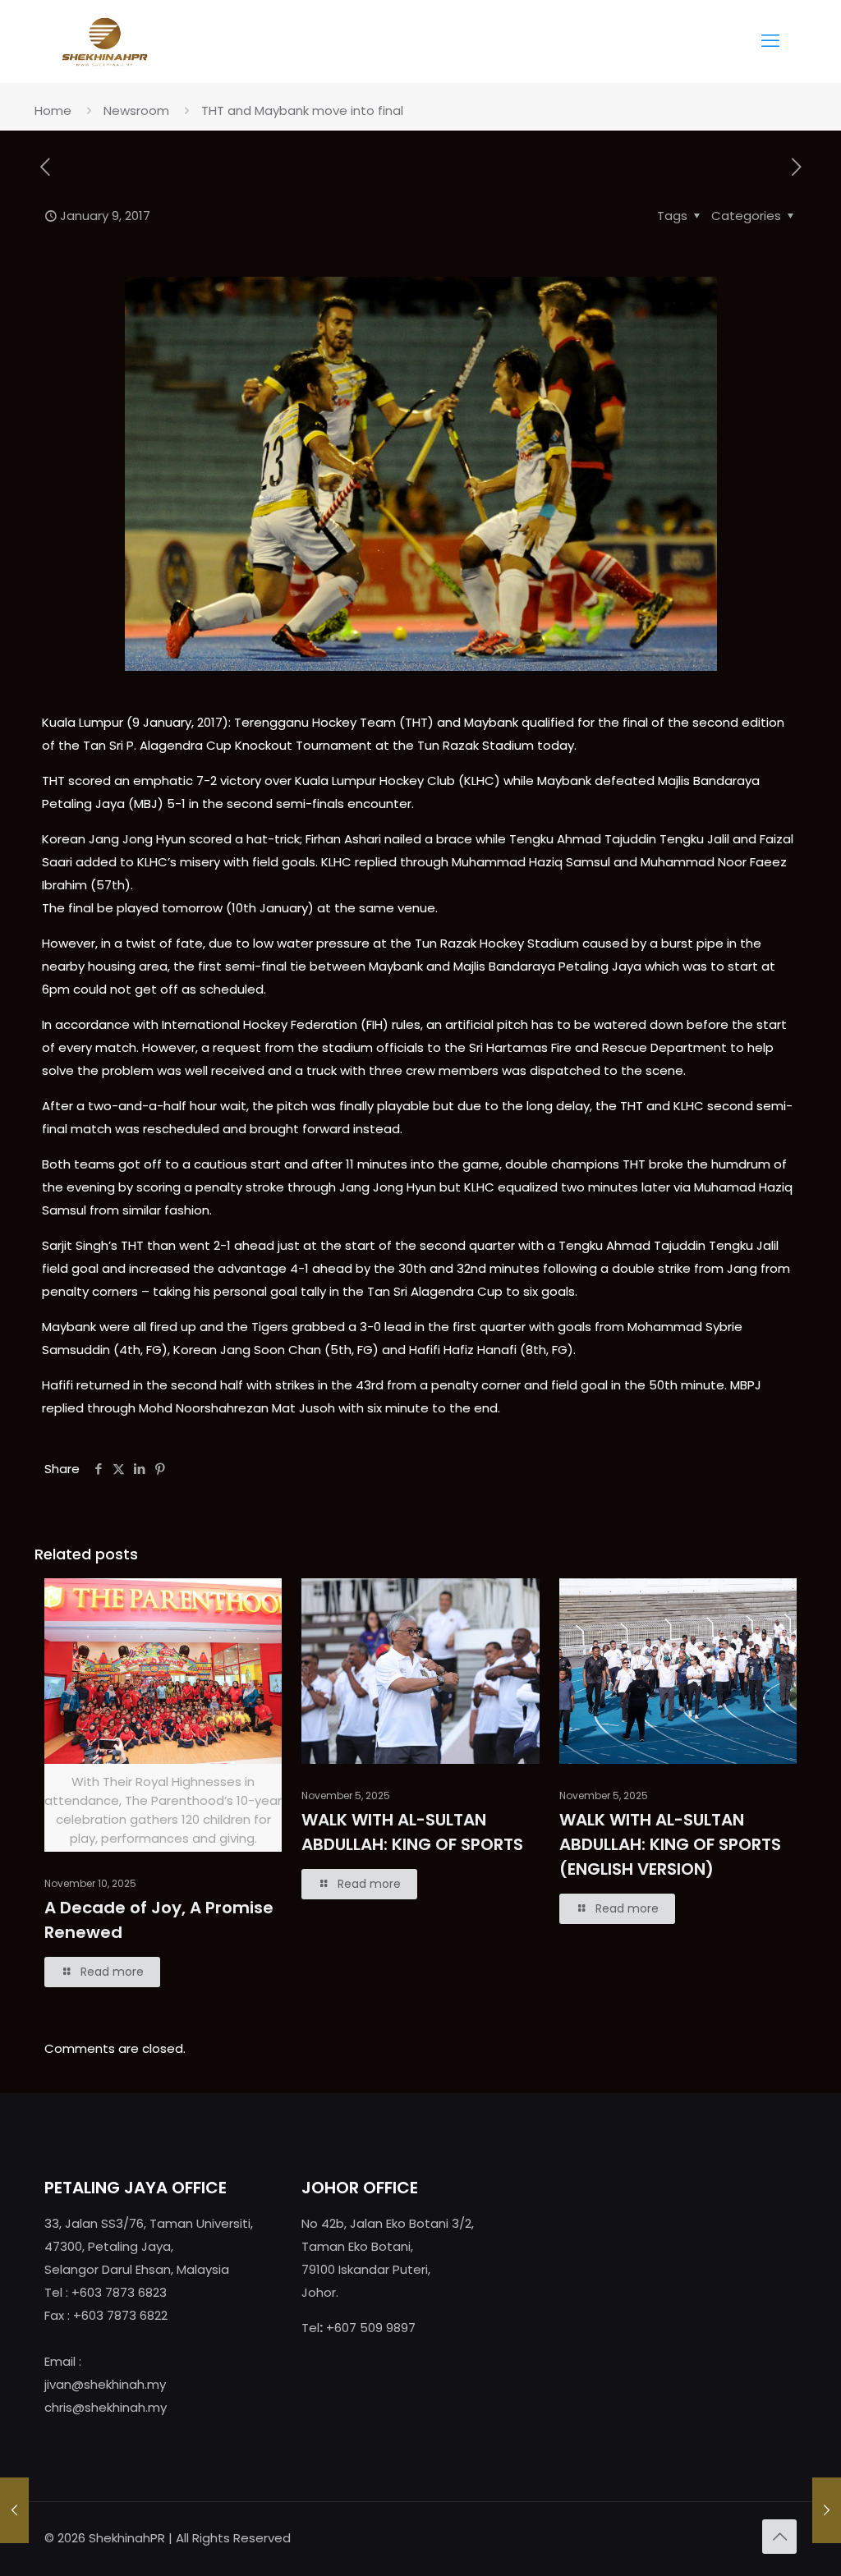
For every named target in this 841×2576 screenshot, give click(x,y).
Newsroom (136, 110)
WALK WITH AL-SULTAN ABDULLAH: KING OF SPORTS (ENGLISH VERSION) (670, 1844)
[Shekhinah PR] (105, 41)
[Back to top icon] (779, 2537)
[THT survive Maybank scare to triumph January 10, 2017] (827, 2510)
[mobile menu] (770, 41)
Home (53, 110)
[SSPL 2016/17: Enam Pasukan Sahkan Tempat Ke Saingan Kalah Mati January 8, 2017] (14, 2510)
